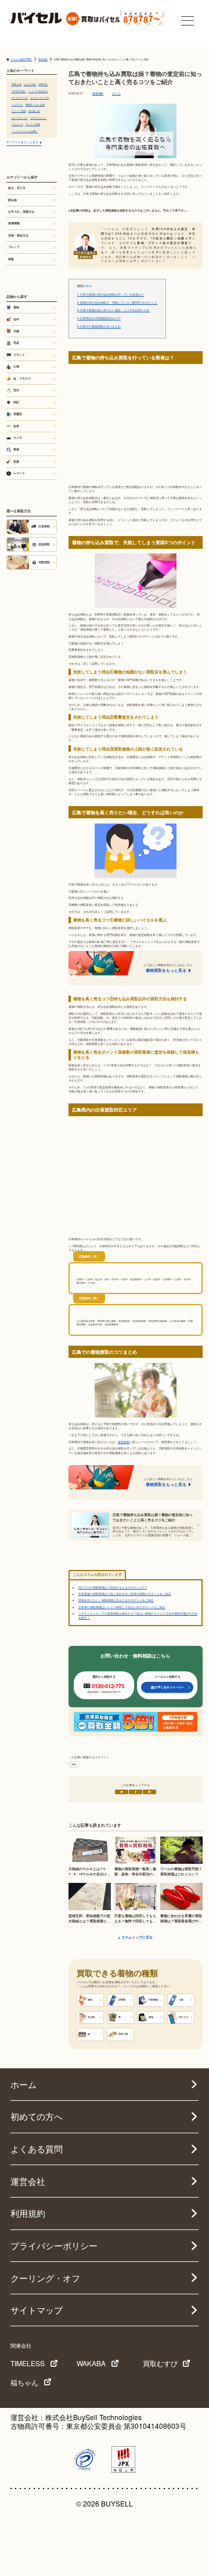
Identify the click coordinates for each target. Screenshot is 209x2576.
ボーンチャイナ (20, 118)
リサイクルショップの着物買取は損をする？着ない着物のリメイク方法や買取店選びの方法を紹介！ (138, 1615)
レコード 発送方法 (38, 91)
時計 (16, 402)
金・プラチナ (22, 378)
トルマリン (17, 105)
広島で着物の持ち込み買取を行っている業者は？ (111, 295)
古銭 (16, 331)
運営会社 (28, 2181)
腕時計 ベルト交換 (35, 105)
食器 (16, 449)
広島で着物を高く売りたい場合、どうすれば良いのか (113, 310)
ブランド (19, 355)
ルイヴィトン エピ (40, 98)
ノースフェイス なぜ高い (25, 131)
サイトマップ (37, 2310)
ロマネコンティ (38, 118)
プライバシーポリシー (54, 2245)
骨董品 (18, 414)
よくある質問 (37, 2149)
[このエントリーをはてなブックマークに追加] (149, 1792)
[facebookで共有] (136, 1792)
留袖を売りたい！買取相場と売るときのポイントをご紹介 (116, 1600)
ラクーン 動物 (19, 111)
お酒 (16, 366)
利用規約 (28, 2213)
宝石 (16, 390)
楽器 (16, 461)
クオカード (17, 124)
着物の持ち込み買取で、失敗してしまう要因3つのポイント (117, 303)
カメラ (18, 438)
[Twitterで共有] (122, 1792)
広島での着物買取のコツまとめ (99, 327)
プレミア (14, 247)
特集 (11, 259)
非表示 (87, 286)
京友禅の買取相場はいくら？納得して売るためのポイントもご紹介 (122, 1607)
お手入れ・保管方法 (21, 212)
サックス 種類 (33, 124)
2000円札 (43, 84)
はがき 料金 (30, 84)
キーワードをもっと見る (22, 142)
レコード (19, 473)
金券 (16, 426)
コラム (116, 94)
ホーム (24, 2084)
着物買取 (98, 94)
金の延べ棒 (34, 111)
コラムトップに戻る (137, 1938)
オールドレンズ (20, 98)
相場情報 (14, 223)
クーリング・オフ (45, 2278)
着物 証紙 (17, 84)
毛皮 (16, 343)
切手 (16, 319)
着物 (74, 1764)
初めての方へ (37, 2116)
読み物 (12, 200)
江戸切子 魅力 (19, 91)
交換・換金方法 (18, 235)
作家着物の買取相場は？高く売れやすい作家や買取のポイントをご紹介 (125, 1594)
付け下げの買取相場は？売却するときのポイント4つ (113, 1587)
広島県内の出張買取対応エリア (99, 318)
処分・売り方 (17, 188)
